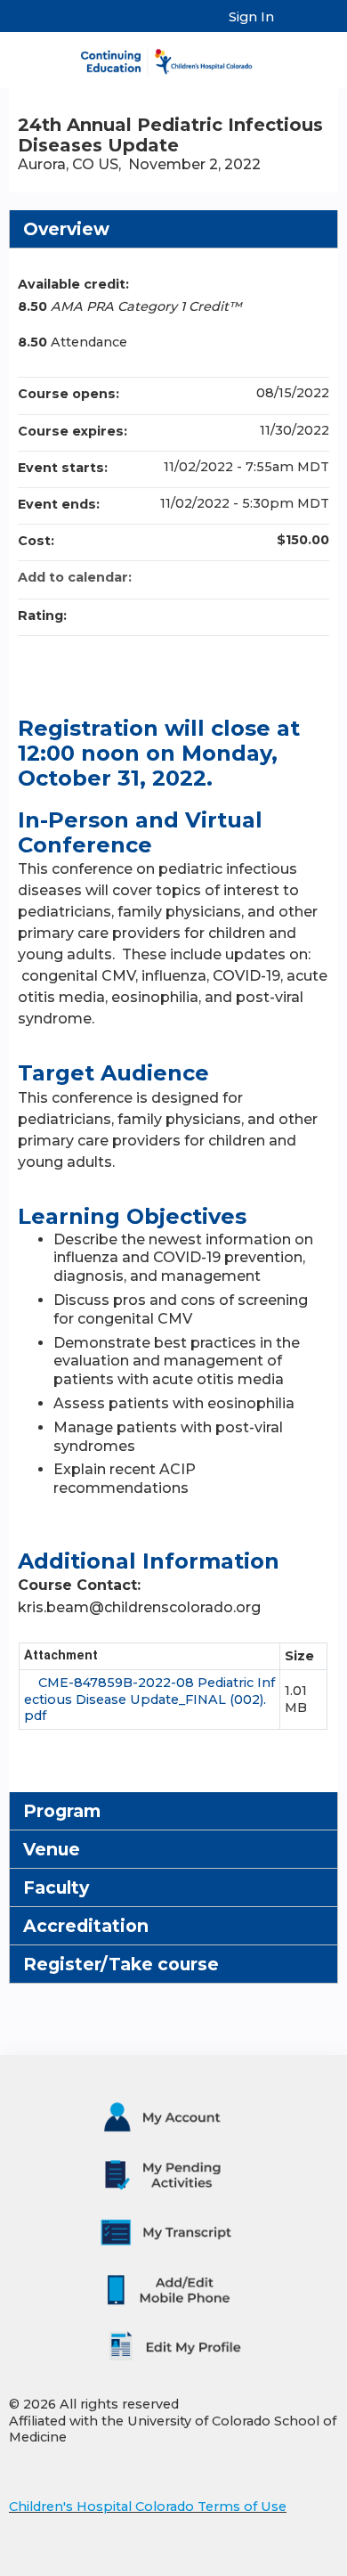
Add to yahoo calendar (269, 577)
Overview (66, 229)
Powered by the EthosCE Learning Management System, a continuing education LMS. (275, 2563)
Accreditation (86, 1926)
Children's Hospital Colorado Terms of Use (148, 2507)
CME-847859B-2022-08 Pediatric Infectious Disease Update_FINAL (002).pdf (149, 1699)
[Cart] (295, 26)
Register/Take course (121, 1964)
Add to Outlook (315, 577)
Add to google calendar (246, 577)
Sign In (251, 17)
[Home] (173, 56)
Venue (52, 1849)
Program (62, 1811)
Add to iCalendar (292, 576)
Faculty (56, 1887)
